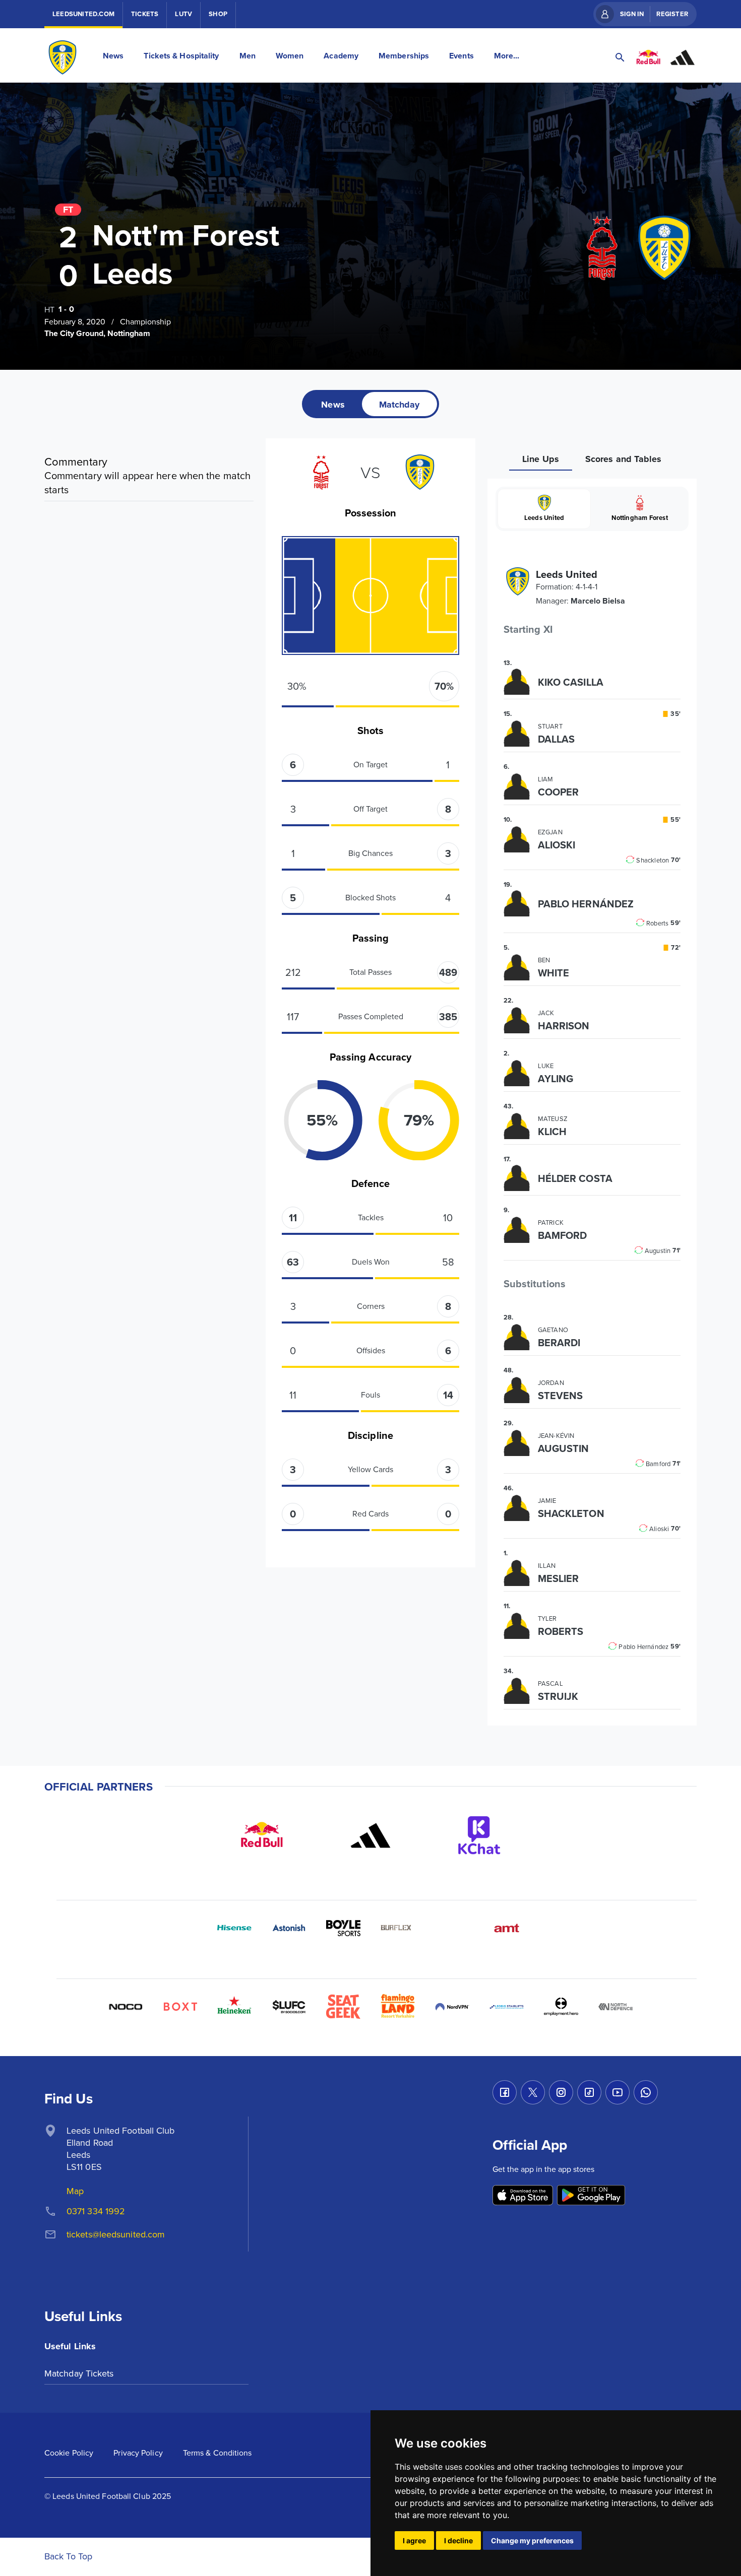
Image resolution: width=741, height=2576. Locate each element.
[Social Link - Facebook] (505, 2092)
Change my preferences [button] (532, 2540)
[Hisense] (234, 1928)
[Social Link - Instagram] (561, 2092)
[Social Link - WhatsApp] (646, 2092)
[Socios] (289, 2007)
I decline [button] (458, 2540)
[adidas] (371, 1835)
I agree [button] (414, 2540)
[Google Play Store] (591, 2196)
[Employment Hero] (561, 2007)
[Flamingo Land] (398, 2007)
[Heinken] (234, 2007)
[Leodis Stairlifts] (507, 2007)
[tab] (333, 404)
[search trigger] (620, 57)
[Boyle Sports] (343, 1928)
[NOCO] (126, 2007)
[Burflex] (398, 1928)
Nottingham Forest (639, 518)
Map (75, 2191)
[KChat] (479, 1835)
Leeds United (544, 518)
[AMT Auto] (507, 1928)
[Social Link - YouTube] (618, 2092)
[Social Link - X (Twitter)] (533, 2092)
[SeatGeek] (343, 2007)
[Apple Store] (523, 2196)
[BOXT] (180, 2007)
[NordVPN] (452, 2007)
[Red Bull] (262, 1835)
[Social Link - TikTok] (589, 2092)
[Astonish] (289, 1928)
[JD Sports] (452, 1928)
